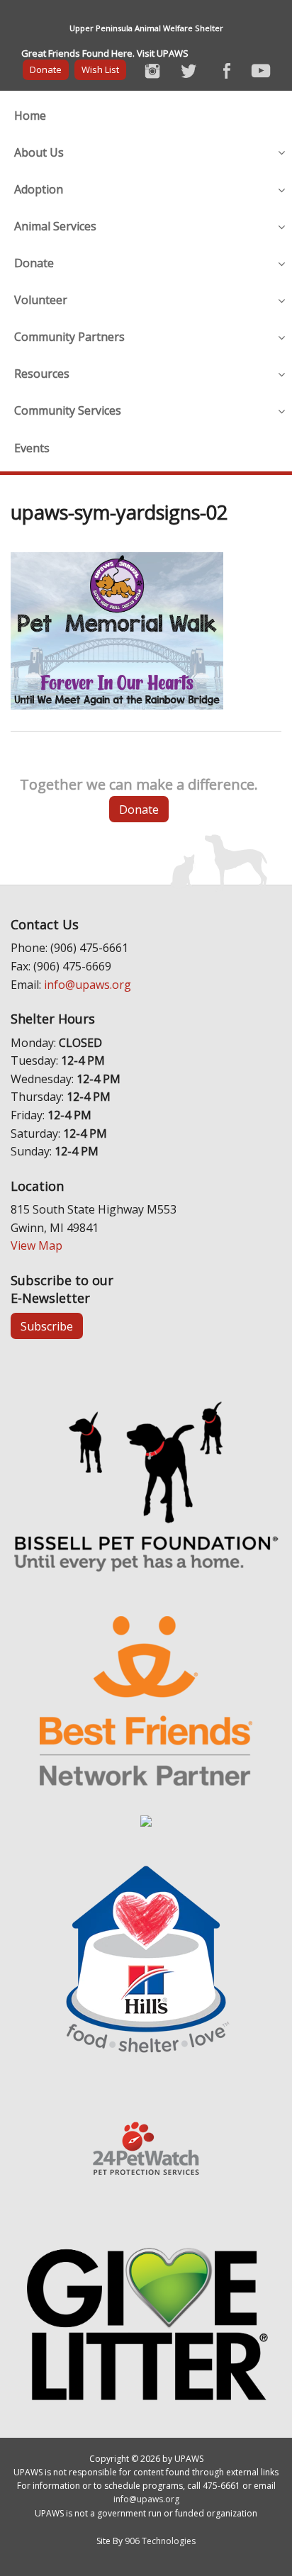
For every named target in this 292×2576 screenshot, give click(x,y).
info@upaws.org (88, 985)
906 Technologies (160, 2541)
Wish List (100, 69)
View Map (36, 1245)
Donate (46, 69)
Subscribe (47, 1326)
